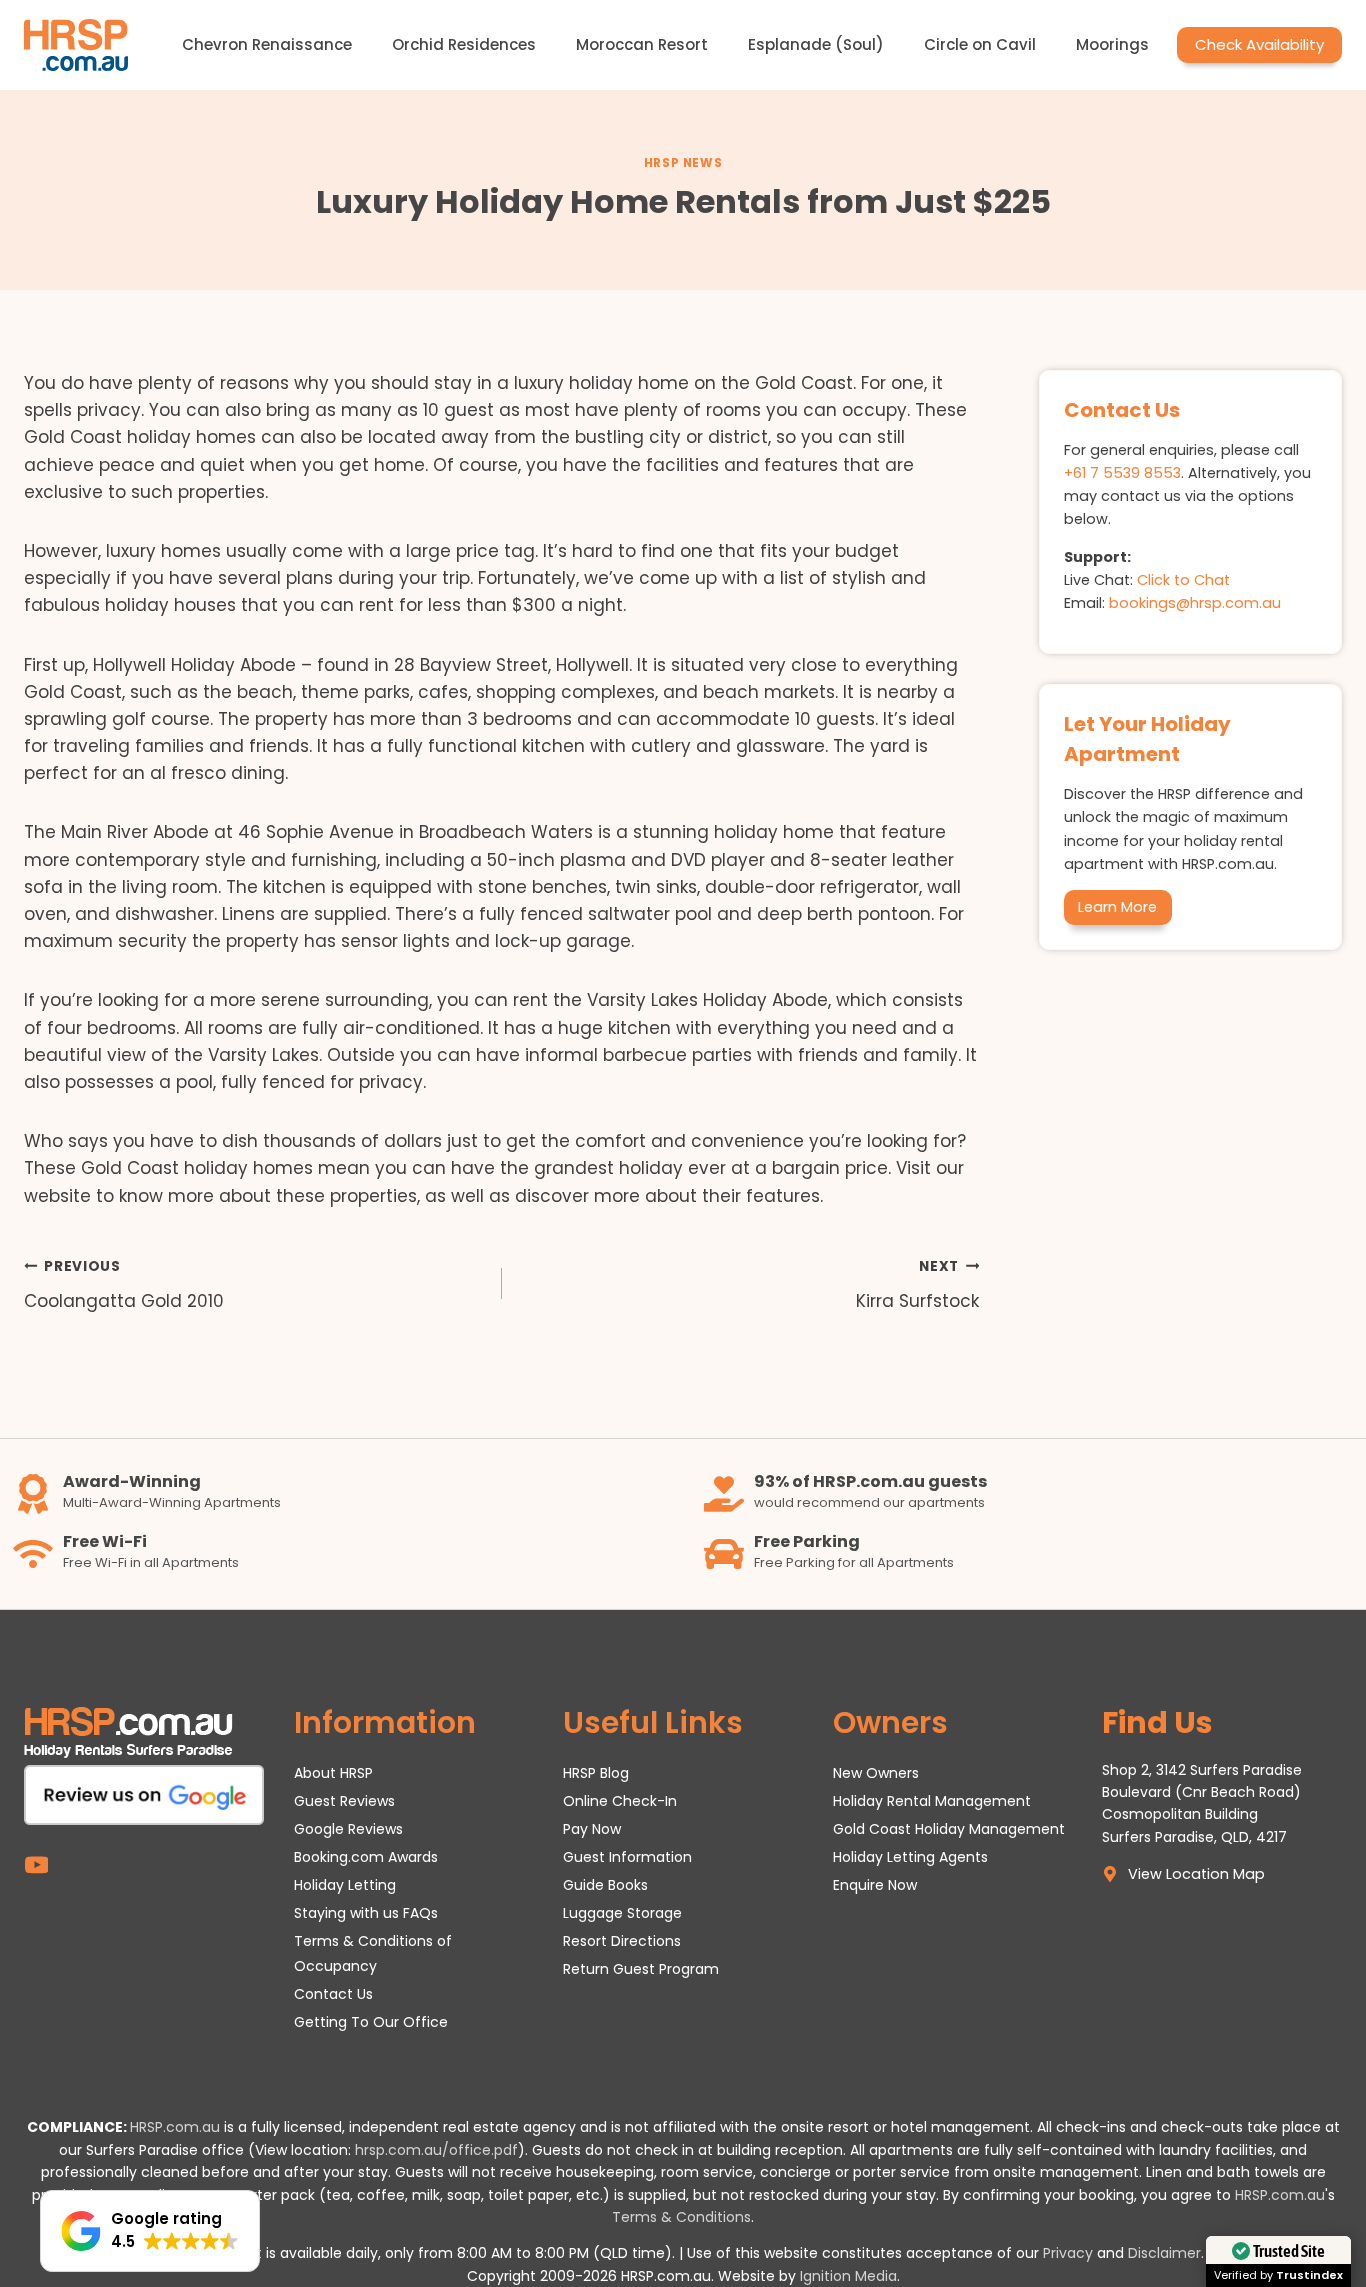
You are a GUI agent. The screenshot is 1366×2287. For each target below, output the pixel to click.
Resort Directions (622, 1941)
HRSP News (683, 163)
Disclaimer (1164, 2253)
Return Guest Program (641, 1969)
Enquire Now (875, 1885)
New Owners (876, 1773)
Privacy (1068, 2253)
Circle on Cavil (980, 44)
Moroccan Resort (642, 44)
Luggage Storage (622, 1913)
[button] (150, 2231)
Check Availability (1259, 44)
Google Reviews (348, 1829)
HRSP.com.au (175, 2127)
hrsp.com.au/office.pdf (436, 2150)
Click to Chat (1183, 580)
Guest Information (627, 1857)
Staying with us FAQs (366, 1913)
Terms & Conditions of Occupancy (373, 1953)
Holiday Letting (345, 1885)
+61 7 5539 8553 (1122, 473)
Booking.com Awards (366, 1857)
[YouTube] (36, 1865)
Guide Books (605, 1885)
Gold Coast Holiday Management (949, 1829)
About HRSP (333, 1773)
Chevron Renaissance (267, 44)
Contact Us (333, 1994)
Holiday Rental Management (932, 1801)
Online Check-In (620, 1801)
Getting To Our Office (371, 2022)
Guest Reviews (344, 1801)
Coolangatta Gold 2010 (124, 1285)
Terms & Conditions (681, 2217)
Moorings (1112, 44)
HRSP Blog (596, 1773)
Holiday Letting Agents (910, 1857)
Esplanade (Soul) (816, 44)
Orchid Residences (464, 44)
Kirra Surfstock (917, 1285)
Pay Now (592, 1829)
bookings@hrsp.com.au (1195, 603)
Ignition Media (848, 2276)
